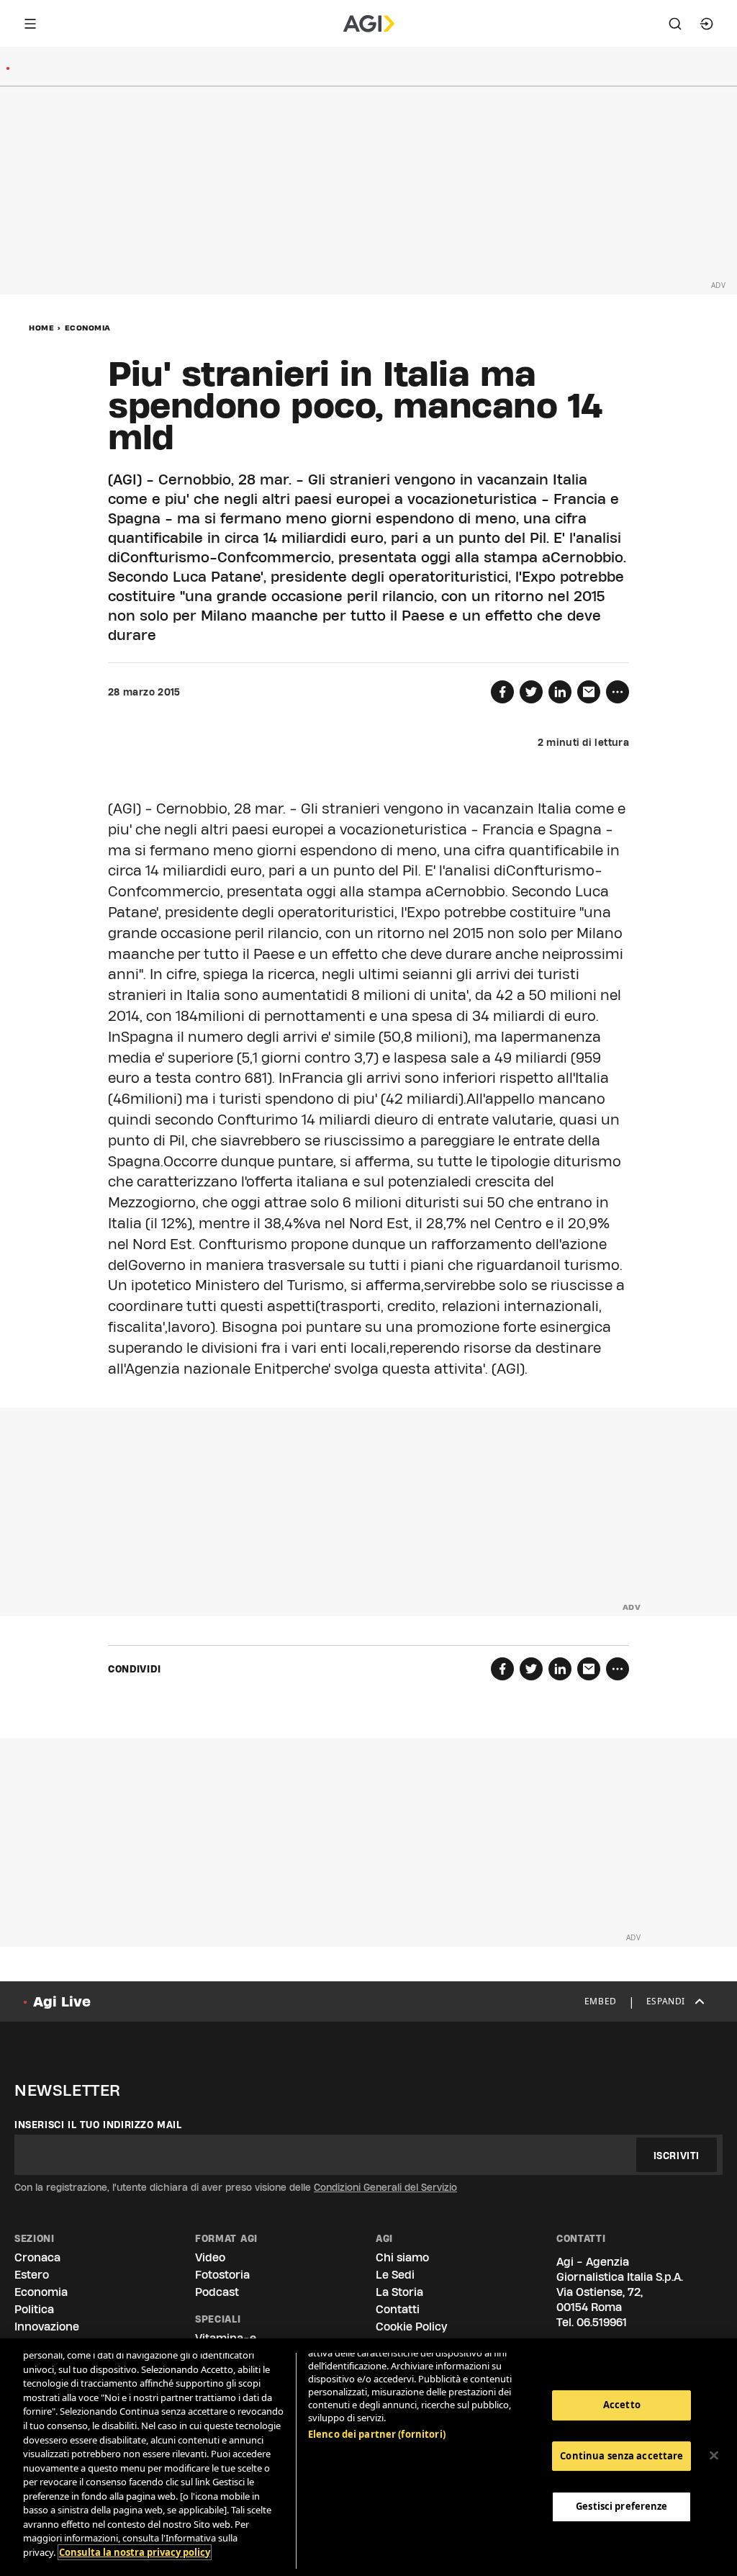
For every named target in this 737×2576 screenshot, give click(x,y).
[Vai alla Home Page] (369, 24)
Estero (32, 2275)
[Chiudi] (714, 2456)
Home (41, 328)
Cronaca (37, 2257)
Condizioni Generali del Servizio (385, 2187)
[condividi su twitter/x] (531, 692)
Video (210, 2257)
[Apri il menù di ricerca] (675, 24)
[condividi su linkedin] (560, 692)
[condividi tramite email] (589, 692)
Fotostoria (222, 2275)
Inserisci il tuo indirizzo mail (98, 2125)
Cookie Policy (411, 2327)
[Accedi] (707, 24)
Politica (34, 2309)
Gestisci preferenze (621, 2506)
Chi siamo (402, 2257)
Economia (88, 328)
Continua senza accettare (621, 2456)
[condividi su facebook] (502, 692)
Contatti (398, 2309)
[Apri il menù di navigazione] (30, 24)
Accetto (622, 2405)
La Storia (399, 2292)
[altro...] (618, 692)
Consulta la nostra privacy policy (135, 2552)
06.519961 (602, 2322)
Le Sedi (395, 2275)
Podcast (217, 2292)
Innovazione (47, 2327)
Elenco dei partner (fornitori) (377, 2434)
